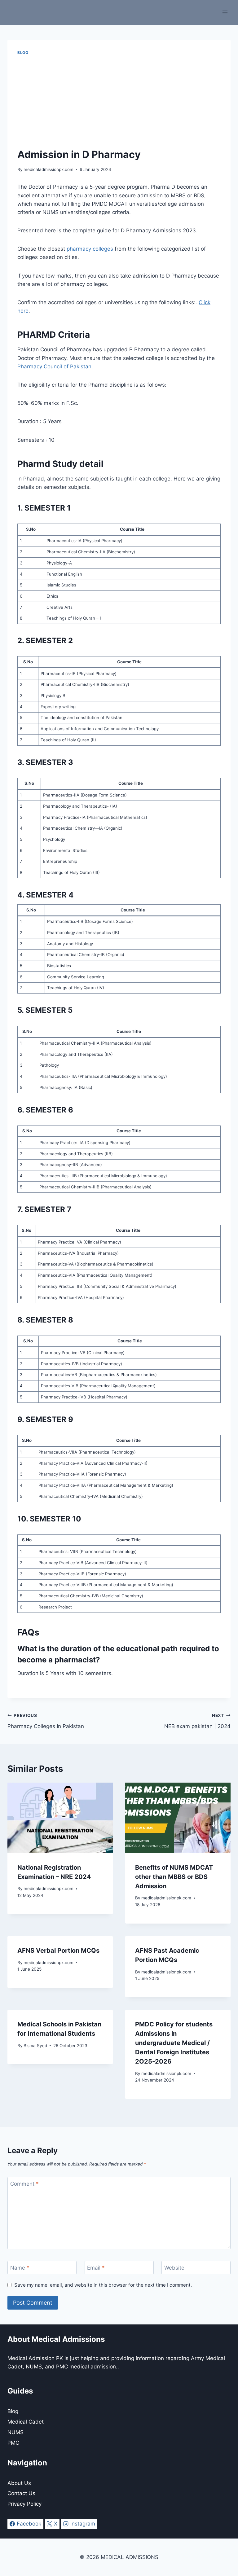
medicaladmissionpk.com (48, 169)
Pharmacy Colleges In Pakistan (46, 1721)
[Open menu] (225, 12)
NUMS (15, 2432)
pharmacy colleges (90, 249)
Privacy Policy (24, 2504)
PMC (13, 2443)
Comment (24, 2184)
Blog (23, 53)
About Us (19, 2483)
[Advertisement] (119, 102)
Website (174, 2268)
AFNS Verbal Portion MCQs (58, 1951)
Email (96, 2268)
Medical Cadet (26, 2422)
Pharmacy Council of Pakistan (54, 366)
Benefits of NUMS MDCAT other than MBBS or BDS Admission (174, 1877)
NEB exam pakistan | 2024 (197, 1721)
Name (20, 2268)
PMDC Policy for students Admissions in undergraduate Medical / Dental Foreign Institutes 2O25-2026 (174, 2043)
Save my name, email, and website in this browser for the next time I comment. (103, 2285)
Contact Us (21, 2493)
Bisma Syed (35, 2046)
